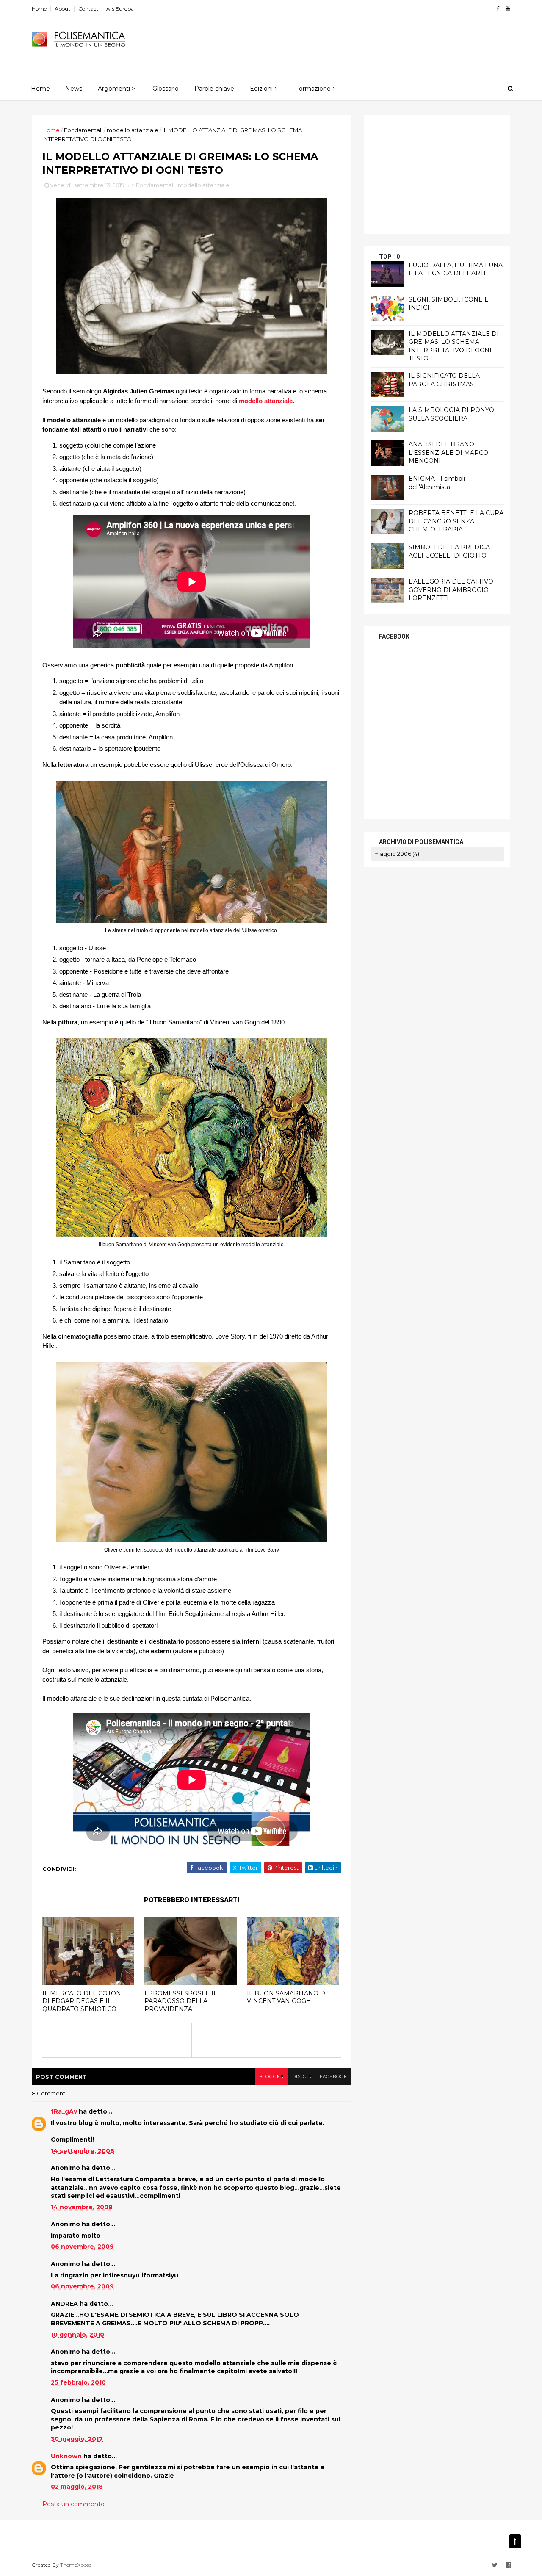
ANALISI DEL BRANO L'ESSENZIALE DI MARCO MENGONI (448, 452)
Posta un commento (73, 2504)
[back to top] (515, 2541)
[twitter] (495, 2565)
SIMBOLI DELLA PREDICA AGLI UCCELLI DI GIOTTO (449, 551)
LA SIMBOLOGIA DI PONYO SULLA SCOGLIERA (451, 414)
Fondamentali (83, 130)
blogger (271, 2077)
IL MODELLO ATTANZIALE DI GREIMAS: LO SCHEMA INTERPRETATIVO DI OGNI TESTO (454, 346)
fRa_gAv (64, 2111)
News (74, 89)
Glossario (166, 89)
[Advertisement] (356, 43)
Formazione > (315, 89)
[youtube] (508, 9)
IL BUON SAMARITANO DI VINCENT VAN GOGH (287, 1997)
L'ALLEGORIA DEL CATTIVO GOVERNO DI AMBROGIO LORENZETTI (451, 590)
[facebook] (498, 9)
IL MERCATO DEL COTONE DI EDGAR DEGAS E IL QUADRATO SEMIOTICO (84, 2001)
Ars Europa (120, 9)
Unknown (66, 2456)
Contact (88, 9)
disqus (302, 2077)
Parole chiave (214, 89)
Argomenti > (116, 89)
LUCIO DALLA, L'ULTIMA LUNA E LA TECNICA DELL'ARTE (456, 269)
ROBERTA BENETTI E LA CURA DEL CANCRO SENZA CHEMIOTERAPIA (456, 521)
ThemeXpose (76, 2565)
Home (39, 9)
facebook (333, 2077)
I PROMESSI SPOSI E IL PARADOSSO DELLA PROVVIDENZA (181, 2001)
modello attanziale (133, 130)
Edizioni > (264, 89)
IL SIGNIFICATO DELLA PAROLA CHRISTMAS (444, 380)
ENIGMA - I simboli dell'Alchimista (437, 483)
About (62, 9)
